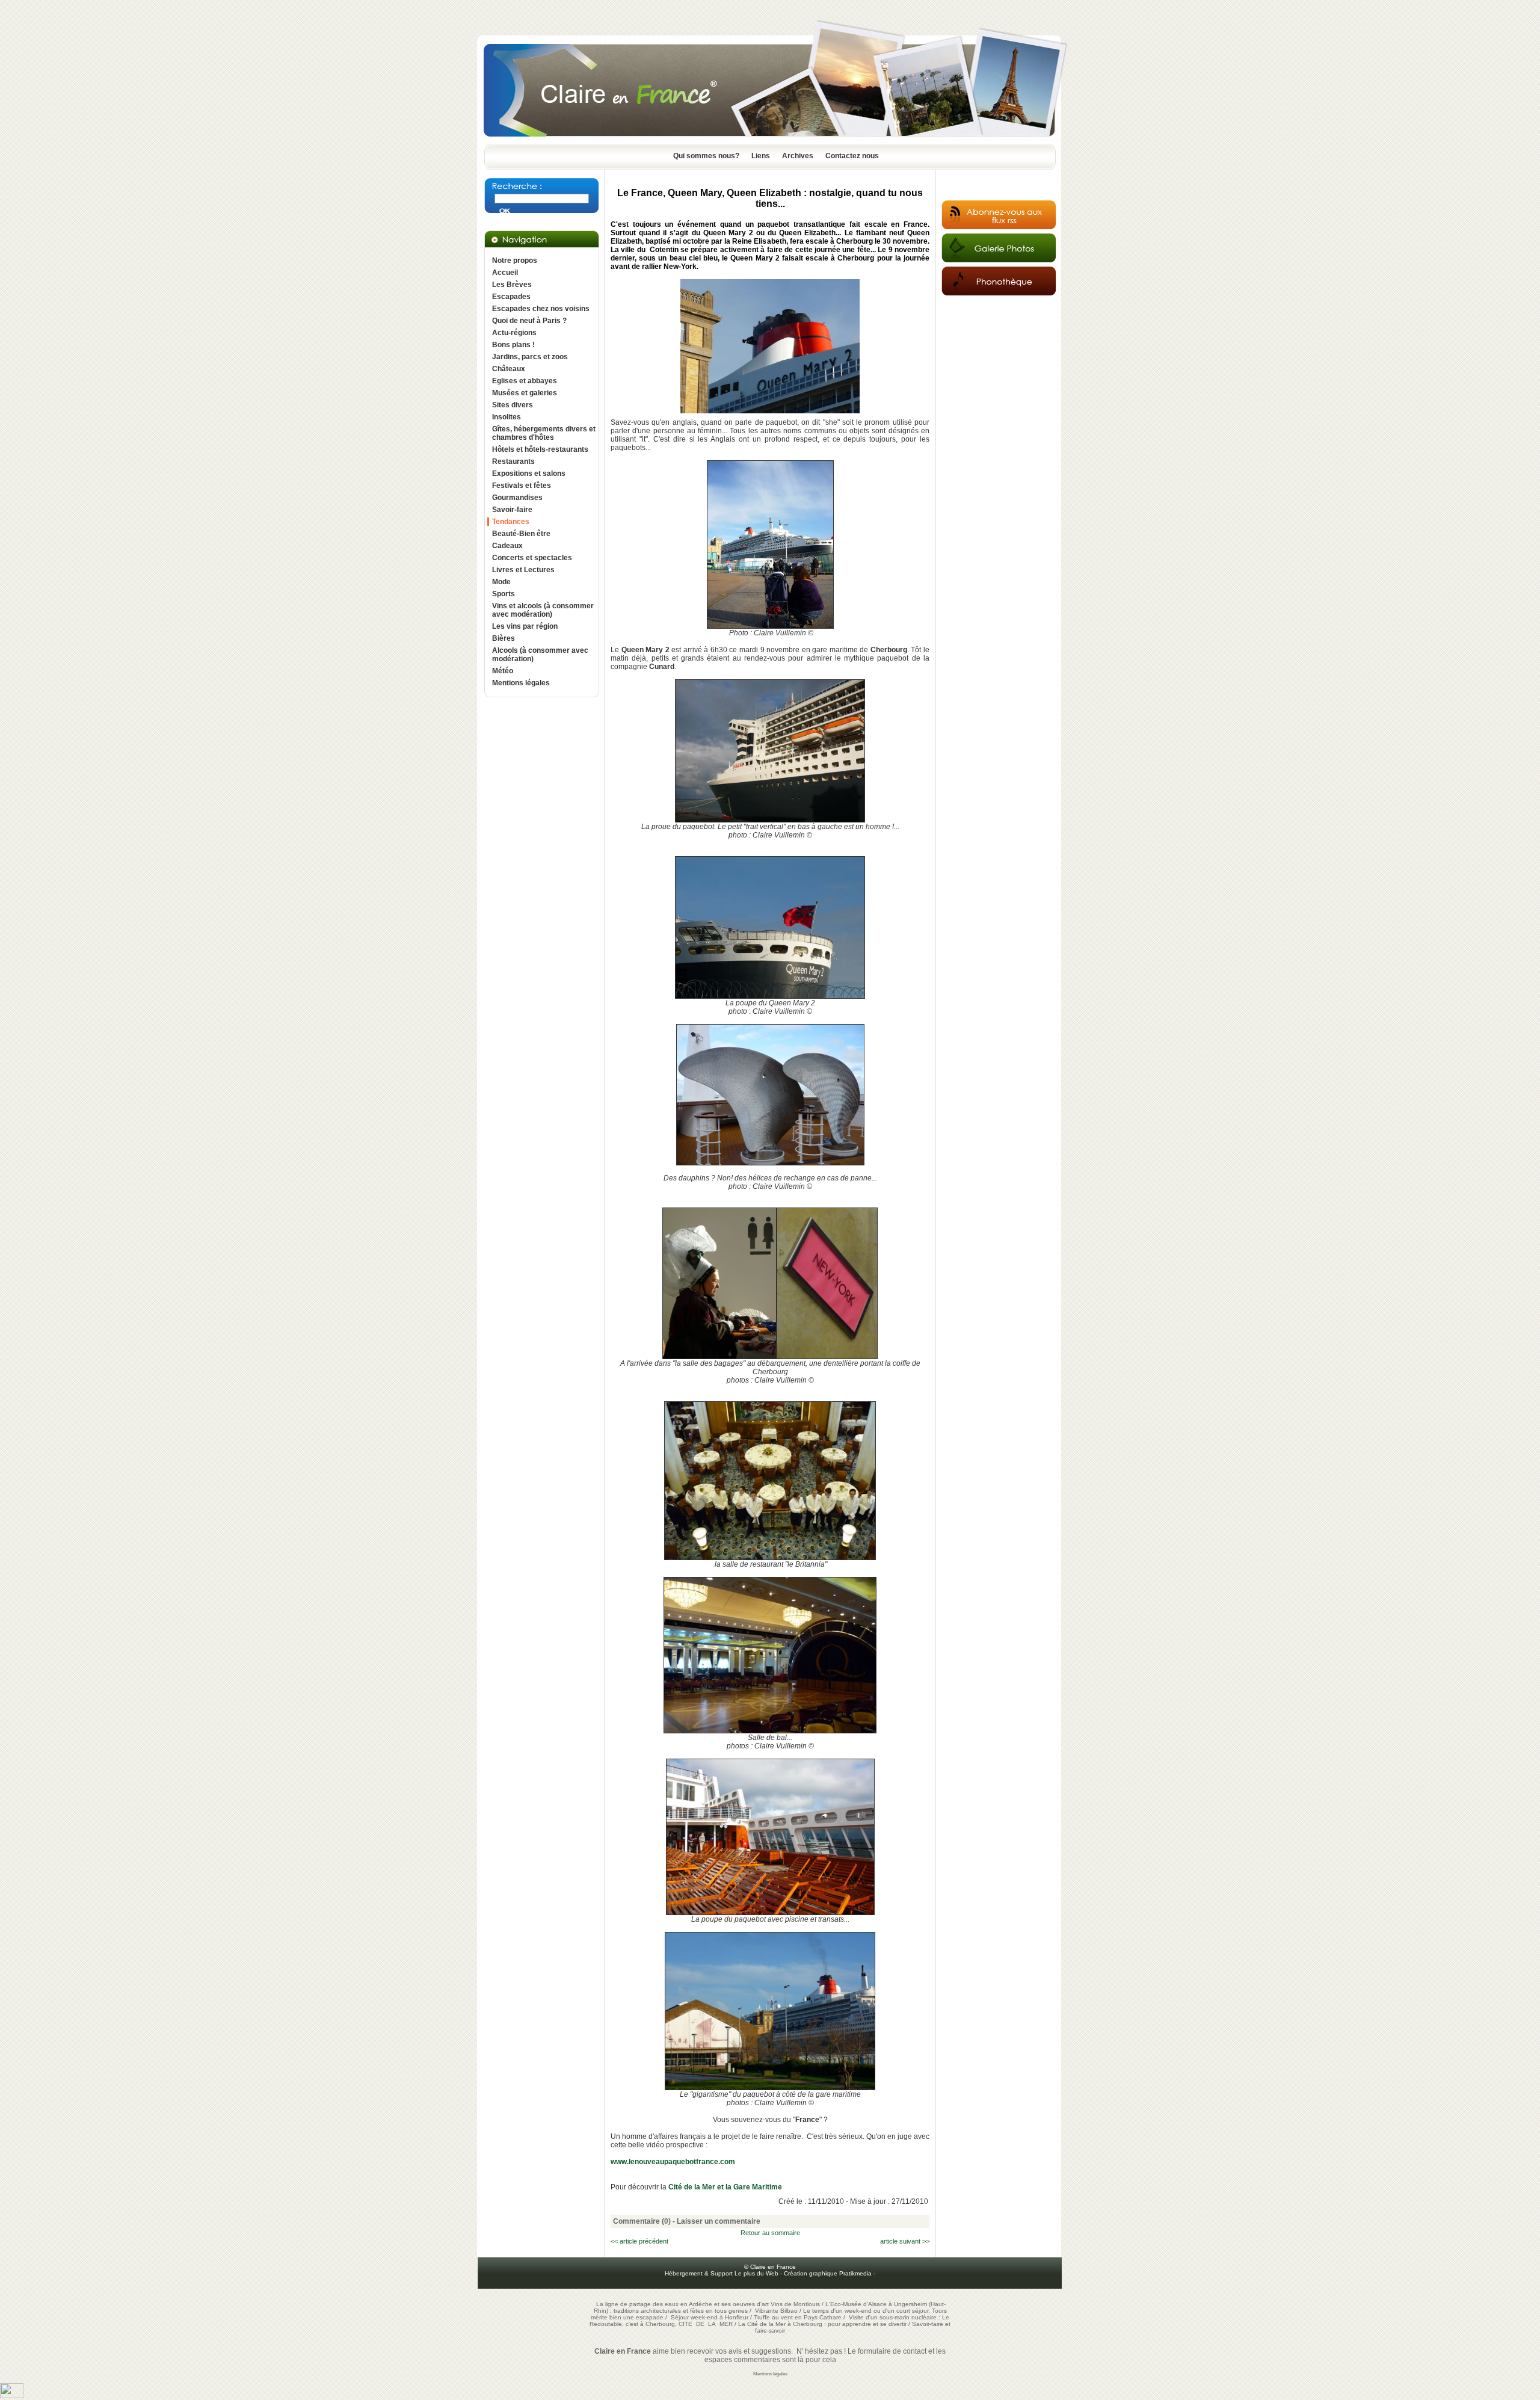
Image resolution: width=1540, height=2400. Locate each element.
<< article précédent (639, 2241)
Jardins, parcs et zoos (530, 357)
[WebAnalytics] (12, 2396)
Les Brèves (512, 285)
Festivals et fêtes (522, 486)
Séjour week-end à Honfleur (710, 2317)
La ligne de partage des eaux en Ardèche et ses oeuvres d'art (682, 2304)
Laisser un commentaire (719, 2221)
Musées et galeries (525, 393)
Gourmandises (517, 498)
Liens (761, 156)
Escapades (511, 297)
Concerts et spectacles (532, 558)
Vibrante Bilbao (777, 2311)
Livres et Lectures (523, 570)
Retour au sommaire (770, 2233)
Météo (503, 671)
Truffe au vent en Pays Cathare (798, 2317)
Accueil (505, 273)
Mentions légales (521, 683)
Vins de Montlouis (795, 2304)
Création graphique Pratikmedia (828, 2273)
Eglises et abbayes (525, 381)
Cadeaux (507, 546)
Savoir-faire (512, 510)
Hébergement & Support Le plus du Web (722, 2273)
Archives (798, 156)
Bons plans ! (513, 345)
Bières (504, 638)
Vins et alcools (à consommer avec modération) (543, 610)
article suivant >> (905, 2241)
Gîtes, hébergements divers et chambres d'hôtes (544, 433)
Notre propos (515, 261)
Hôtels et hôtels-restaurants (540, 449)
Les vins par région (525, 626)
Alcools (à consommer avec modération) (540, 655)
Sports (504, 594)
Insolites (507, 417)
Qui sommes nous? (706, 156)
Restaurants (513, 461)
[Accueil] (770, 140)
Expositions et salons (529, 474)
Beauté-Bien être (521, 534)
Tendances (511, 522)
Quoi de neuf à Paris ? (529, 321)
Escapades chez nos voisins (541, 309)
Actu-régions (514, 333)
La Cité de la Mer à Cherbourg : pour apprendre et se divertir (822, 2324)
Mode (501, 582)
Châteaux (509, 369)
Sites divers (513, 405)
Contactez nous (852, 156)
